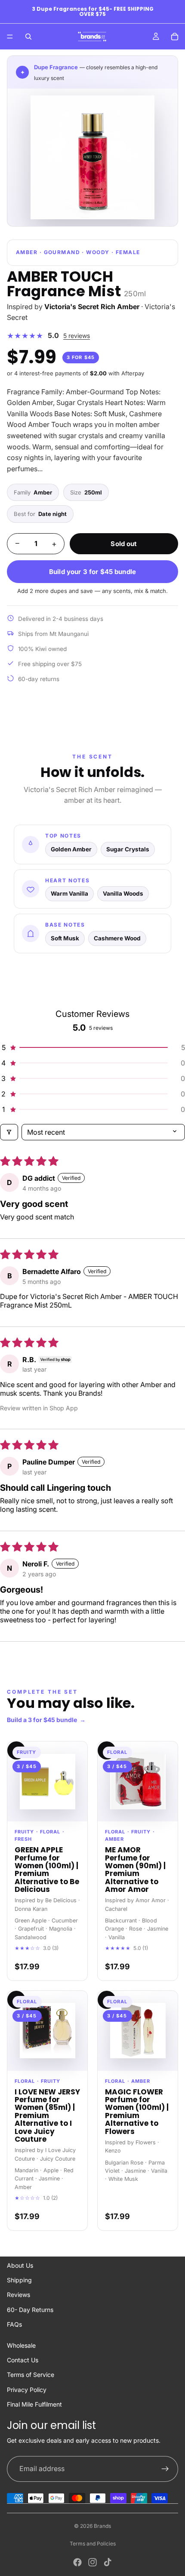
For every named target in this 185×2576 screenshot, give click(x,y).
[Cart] (175, 37)
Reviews (18, 2295)
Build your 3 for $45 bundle (92, 572)
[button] (92, 1047)
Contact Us (23, 2360)
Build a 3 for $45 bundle (46, 1720)
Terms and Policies (93, 2544)
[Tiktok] (108, 2562)
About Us (20, 2265)
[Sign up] (165, 2469)
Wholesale (21, 2345)
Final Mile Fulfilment (34, 2404)
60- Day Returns (30, 2310)
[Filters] (9, 1132)
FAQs (14, 2324)
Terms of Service (31, 2375)
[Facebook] (77, 2562)
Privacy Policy (27, 2390)
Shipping (19, 2280)
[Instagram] (92, 2562)
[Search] (28, 37)
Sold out (124, 544)
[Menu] (10, 37)
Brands (102, 2526)
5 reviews (77, 336)
